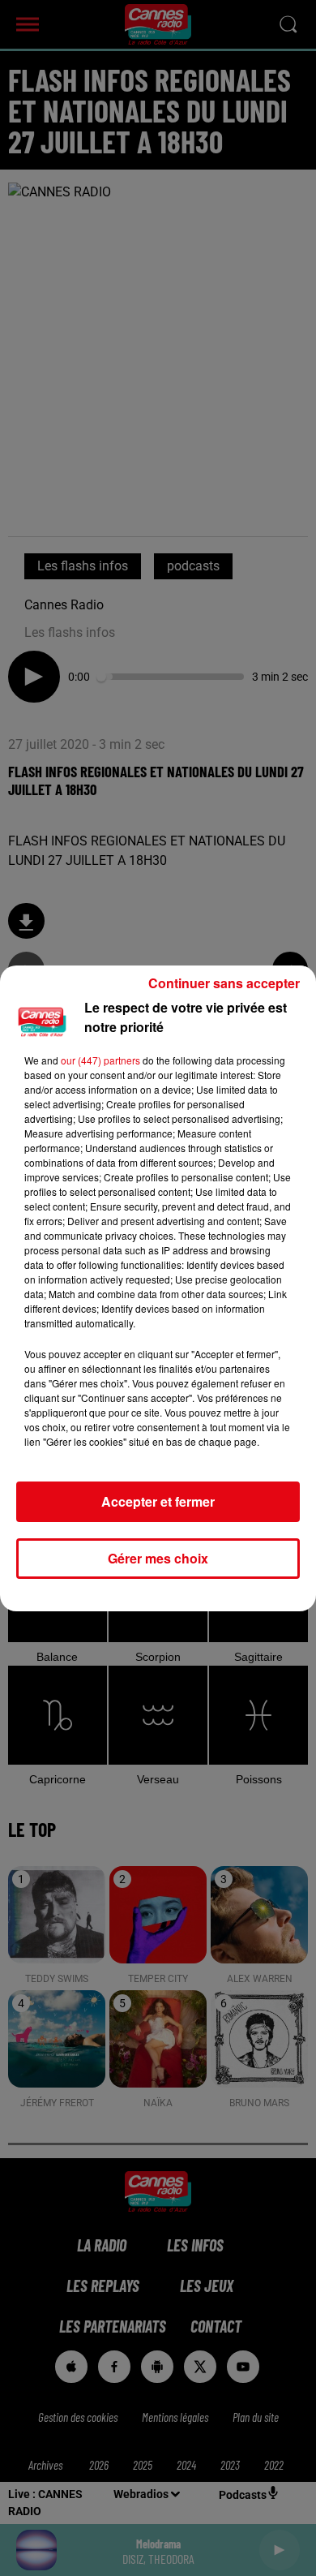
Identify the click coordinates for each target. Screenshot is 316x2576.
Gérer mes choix (158, 1558)
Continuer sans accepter (224, 983)
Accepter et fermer (158, 1501)
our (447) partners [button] (100, 1060)
